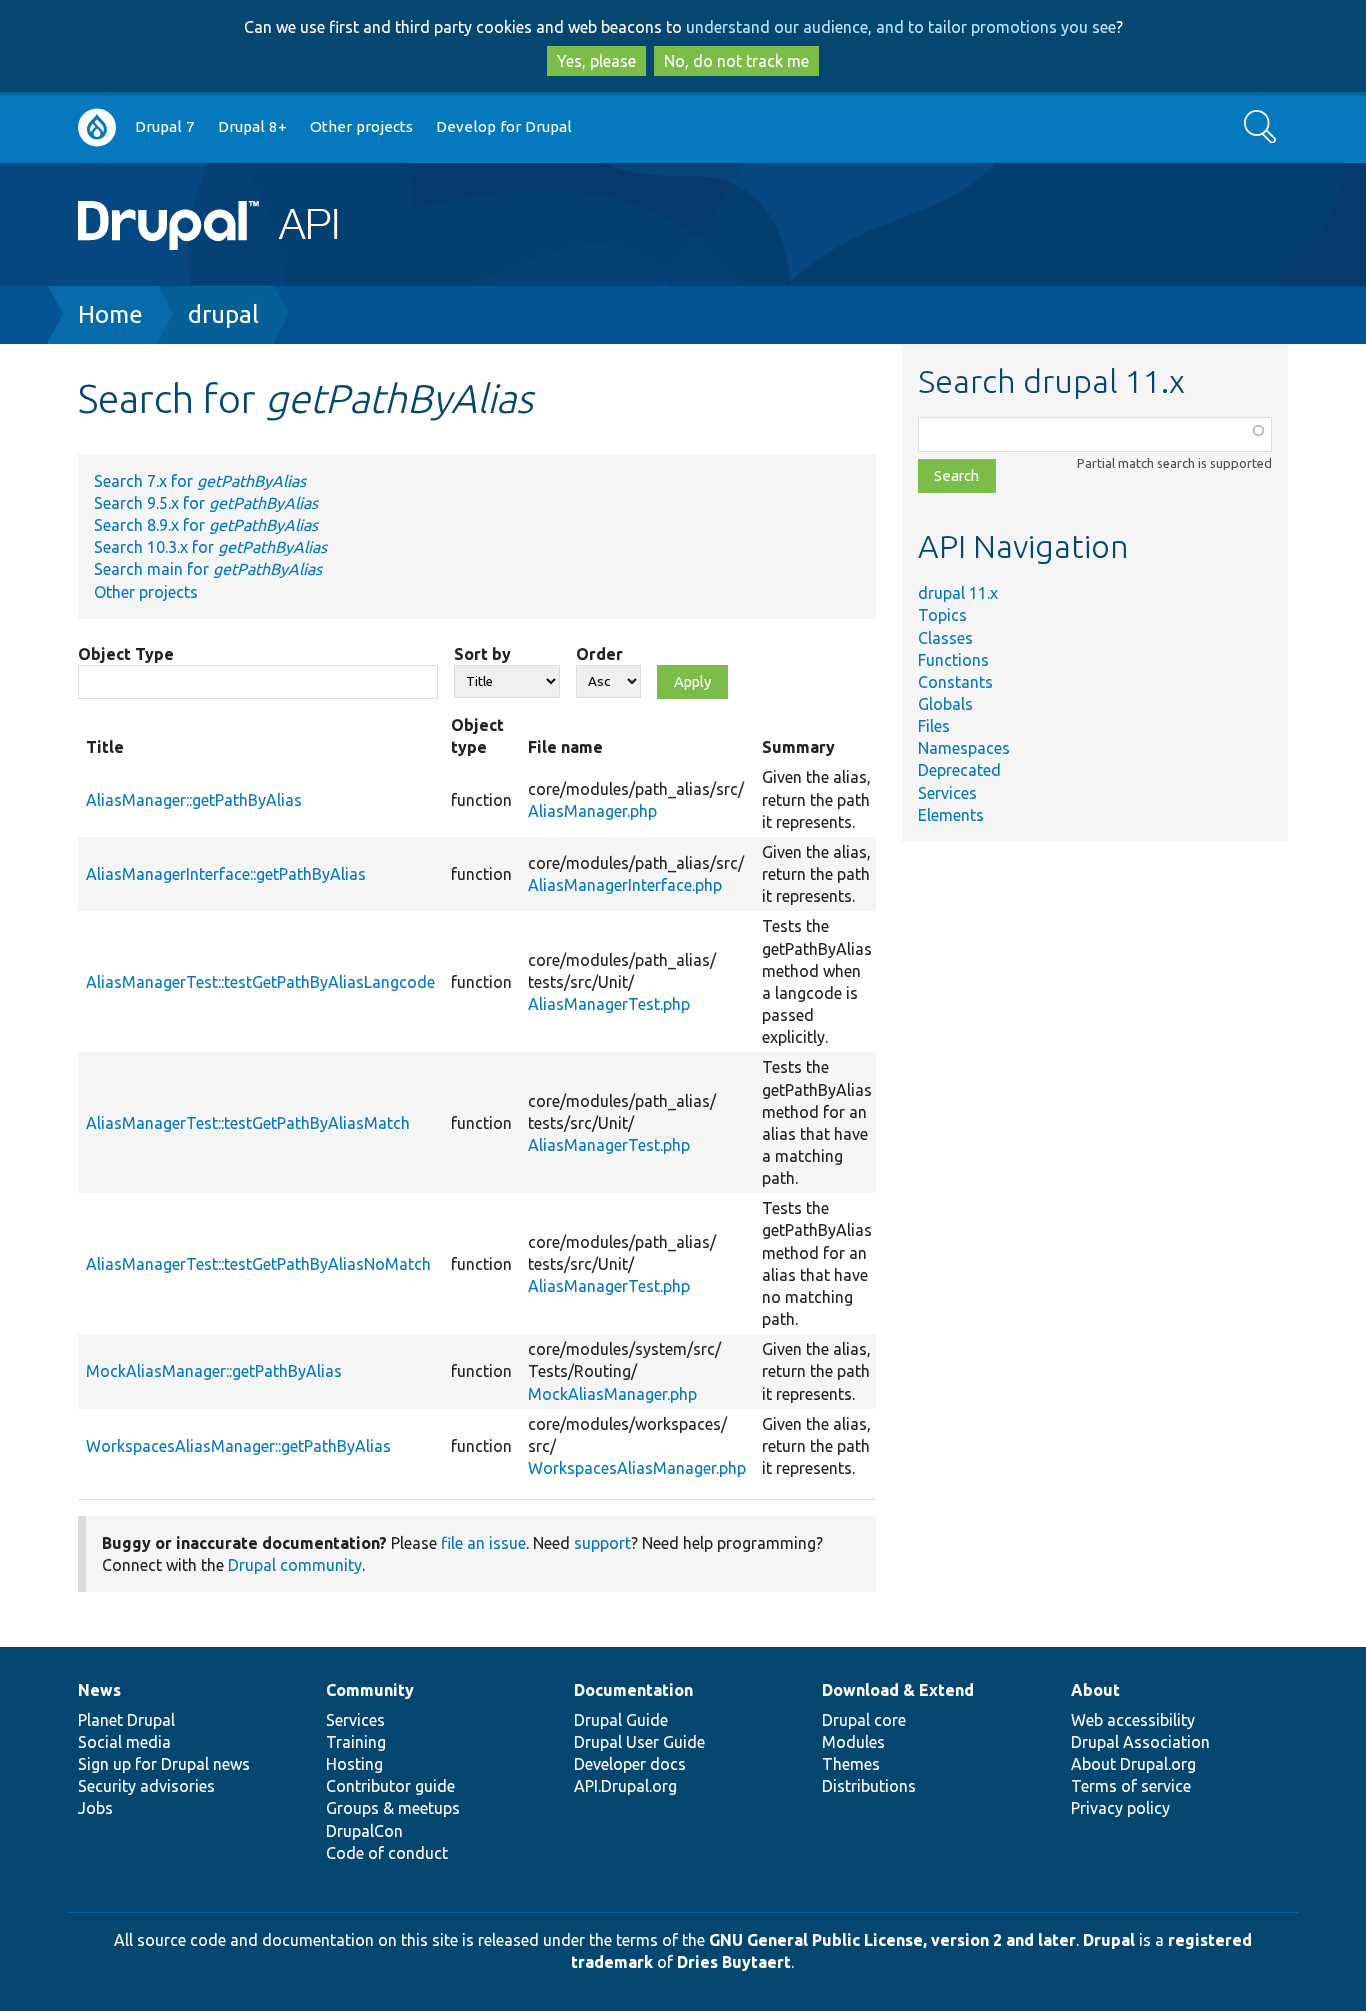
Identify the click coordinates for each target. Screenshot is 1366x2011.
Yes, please (596, 61)
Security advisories (146, 1786)
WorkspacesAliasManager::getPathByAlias (238, 1446)
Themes (851, 1764)
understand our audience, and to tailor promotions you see (901, 27)
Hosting (354, 1764)
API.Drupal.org (625, 1786)
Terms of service (1131, 1786)
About (1095, 1690)
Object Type (126, 654)
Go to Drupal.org (97, 127)
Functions (953, 660)
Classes (945, 638)
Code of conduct (387, 1853)
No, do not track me (736, 61)
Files (934, 726)
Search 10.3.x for (210, 547)
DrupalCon (364, 1831)
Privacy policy (1120, 1808)
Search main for (208, 569)
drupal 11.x (958, 593)
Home (110, 314)
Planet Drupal (126, 1720)
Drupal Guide (621, 1720)
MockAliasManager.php (612, 1394)
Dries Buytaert (734, 1962)
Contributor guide (390, 1786)
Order (599, 654)
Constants (955, 682)
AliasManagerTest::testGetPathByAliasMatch (248, 1123)
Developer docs (630, 1764)
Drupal (1109, 1940)
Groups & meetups (393, 1808)
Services (947, 793)
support (602, 1543)
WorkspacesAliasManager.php (637, 1468)
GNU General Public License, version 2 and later (892, 1940)
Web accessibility (1133, 1720)
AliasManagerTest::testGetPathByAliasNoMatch (258, 1264)
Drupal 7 (165, 126)
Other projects (361, 126)
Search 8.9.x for (206, 525)
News (99, 1690)
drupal (223, 314)
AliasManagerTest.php (609, 1004)
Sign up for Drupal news (164, 1764)
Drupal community (295, 1565)
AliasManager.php (592, 811)
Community (370, 1690)
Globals (945, 704)
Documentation (633, 1690)
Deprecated (959, 770)
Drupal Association (1140, 1742)
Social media (124, 1742)
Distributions (869, 1786)
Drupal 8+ (252, 126)
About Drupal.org (1133, 1764)
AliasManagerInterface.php (625, 885)
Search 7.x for (200, 481)
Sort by (482, 654)
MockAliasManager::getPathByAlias (214, 1371)
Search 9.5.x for (206, 503)
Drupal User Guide (639, 1742)
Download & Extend (898, 1690)
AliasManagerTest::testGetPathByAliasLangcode (260, 982)
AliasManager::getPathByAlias (194, 800)
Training (356, 1742)
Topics (942, 615)
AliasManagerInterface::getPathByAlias (226, 874)
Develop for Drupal (504, 126)
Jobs (95, 1808)
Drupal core (864, 1720)
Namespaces (964, 748)
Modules (853, 1742)
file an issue (483, 1543)
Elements (951, 815)
